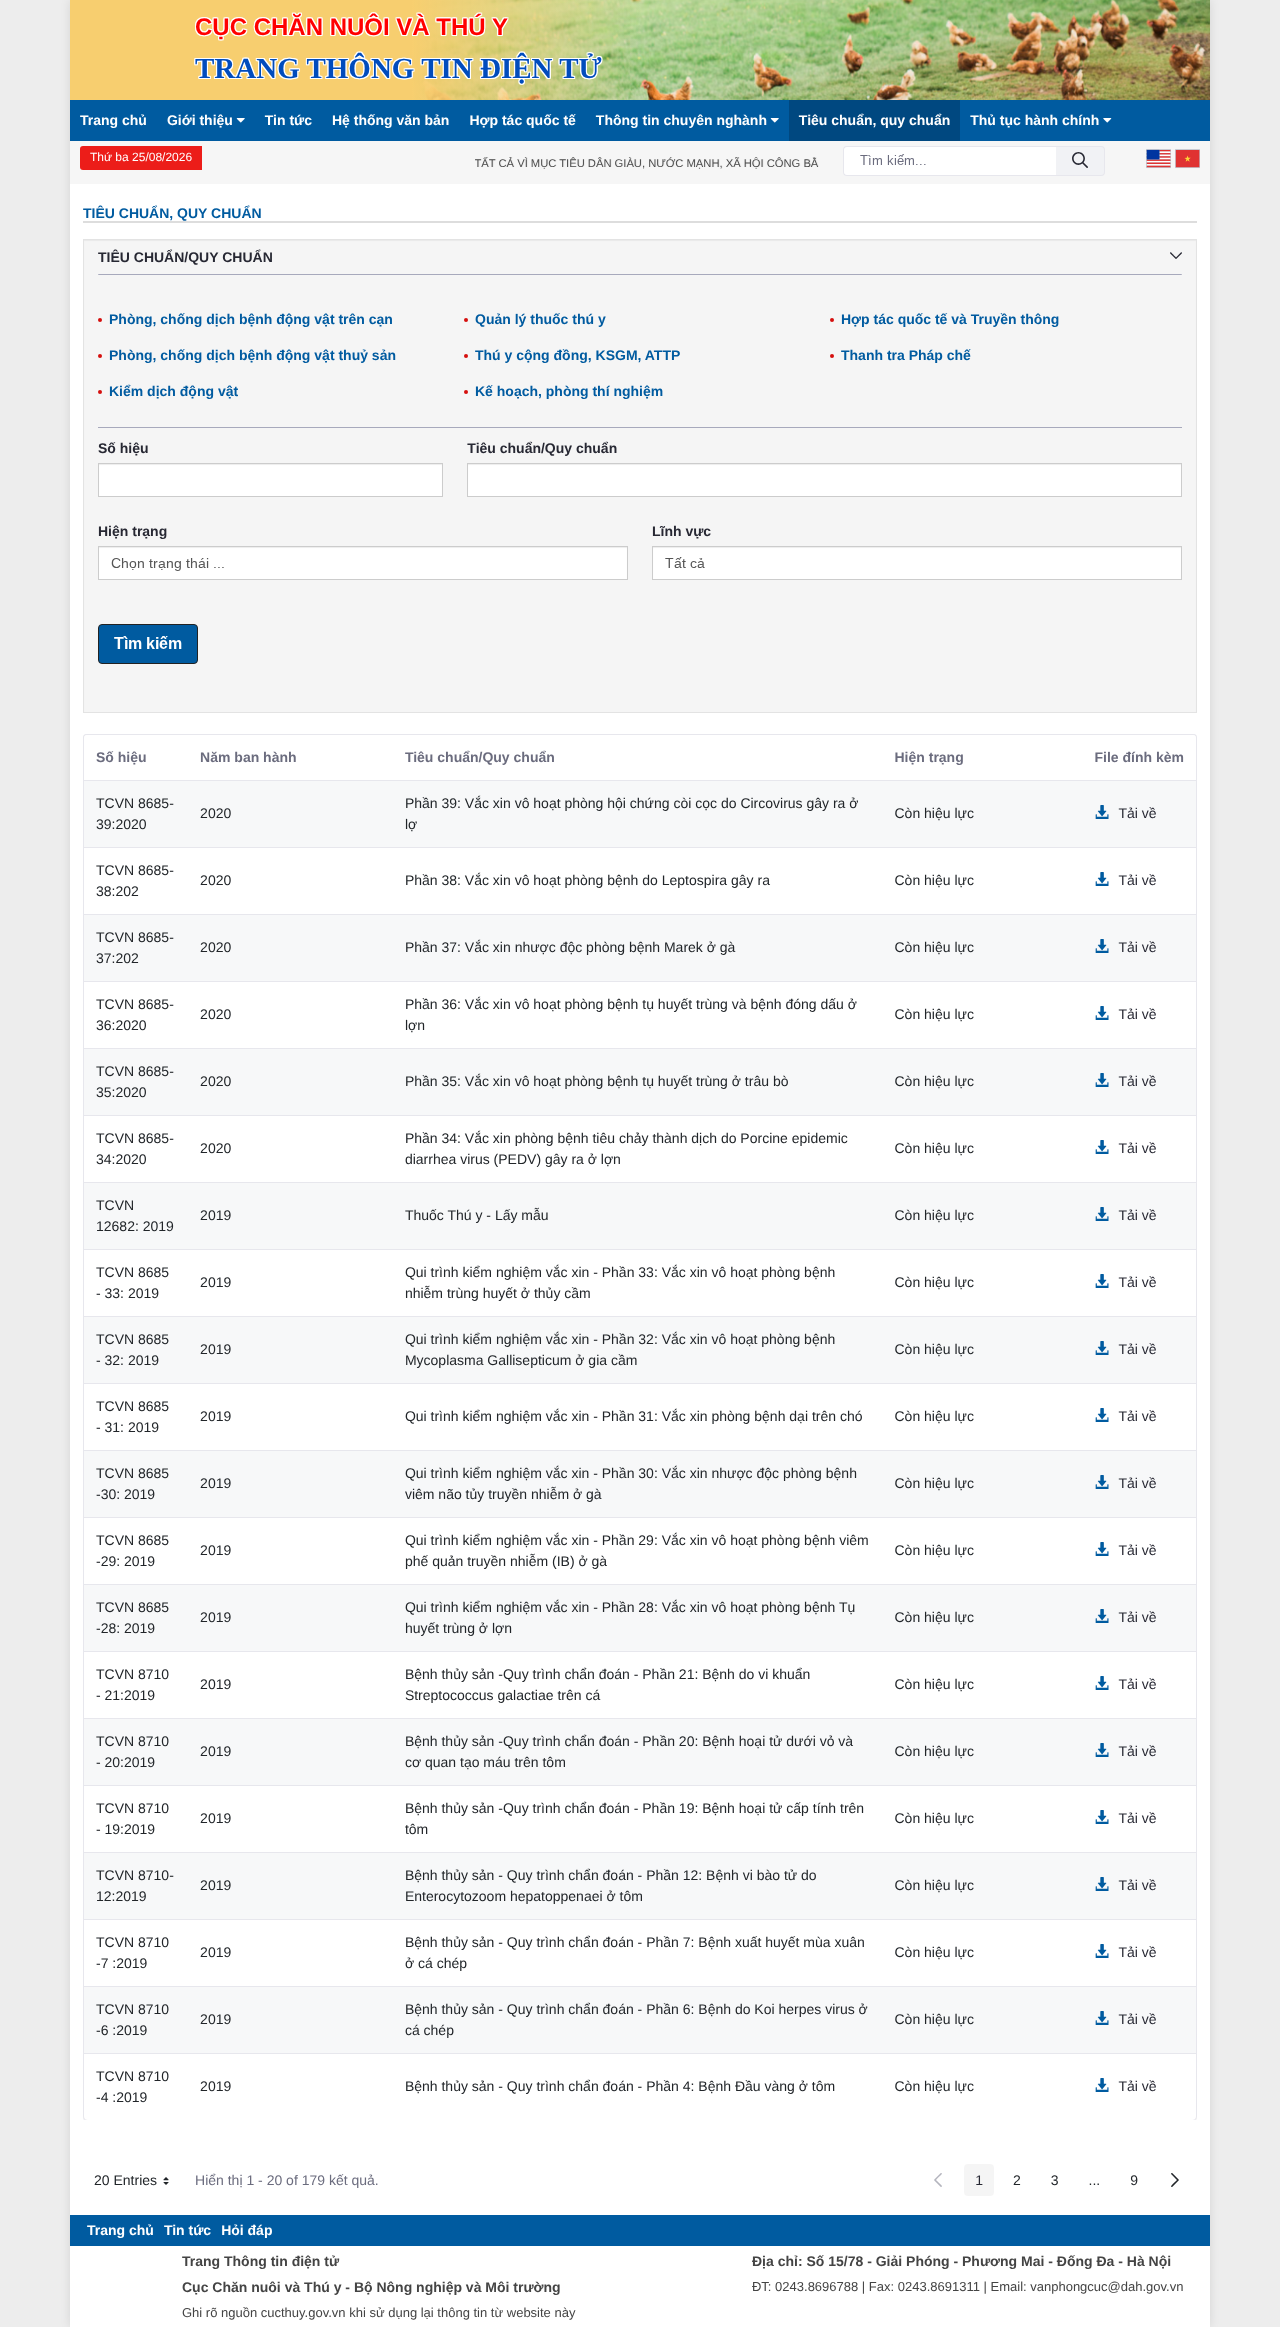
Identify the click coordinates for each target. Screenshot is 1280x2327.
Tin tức (288, 120)
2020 (215, 813)
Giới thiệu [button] (202, 120)
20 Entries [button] (139, 2183)
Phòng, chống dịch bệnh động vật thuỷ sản (252, 355)
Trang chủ (113, 120)
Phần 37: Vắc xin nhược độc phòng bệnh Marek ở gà (570, 947)
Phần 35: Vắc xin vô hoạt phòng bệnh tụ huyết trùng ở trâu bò (597, 1081)
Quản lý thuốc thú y (540, 319)
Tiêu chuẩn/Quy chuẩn (542, 448)
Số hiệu (123, 448)
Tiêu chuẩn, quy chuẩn (874, 120)
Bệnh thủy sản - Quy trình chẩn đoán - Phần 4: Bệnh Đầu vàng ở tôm (620, 2086)
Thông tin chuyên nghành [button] (683, 120)
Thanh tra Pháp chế (906, 355)
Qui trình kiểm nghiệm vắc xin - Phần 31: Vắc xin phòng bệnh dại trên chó (634, 1416)
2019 (215, 1215)
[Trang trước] (938, 2180)
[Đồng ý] (1080, 161)
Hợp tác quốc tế (522, 120)
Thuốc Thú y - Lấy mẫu (477, 1215)
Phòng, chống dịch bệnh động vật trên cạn (251, 319)
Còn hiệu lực (934, 813)
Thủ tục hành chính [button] (1036, 120)
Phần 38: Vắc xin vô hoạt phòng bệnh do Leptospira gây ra (587, 880)
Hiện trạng (132, 531)
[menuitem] (120, 2230)
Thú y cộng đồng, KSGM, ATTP (577, 355)
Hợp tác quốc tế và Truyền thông (950, 319)
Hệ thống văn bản (390, 120)
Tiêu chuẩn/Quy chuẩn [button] (185, 257)
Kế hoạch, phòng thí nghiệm (569, 391)
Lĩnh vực (681, 531)
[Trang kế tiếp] (1175, 2180)
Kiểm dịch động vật (173, 391)
